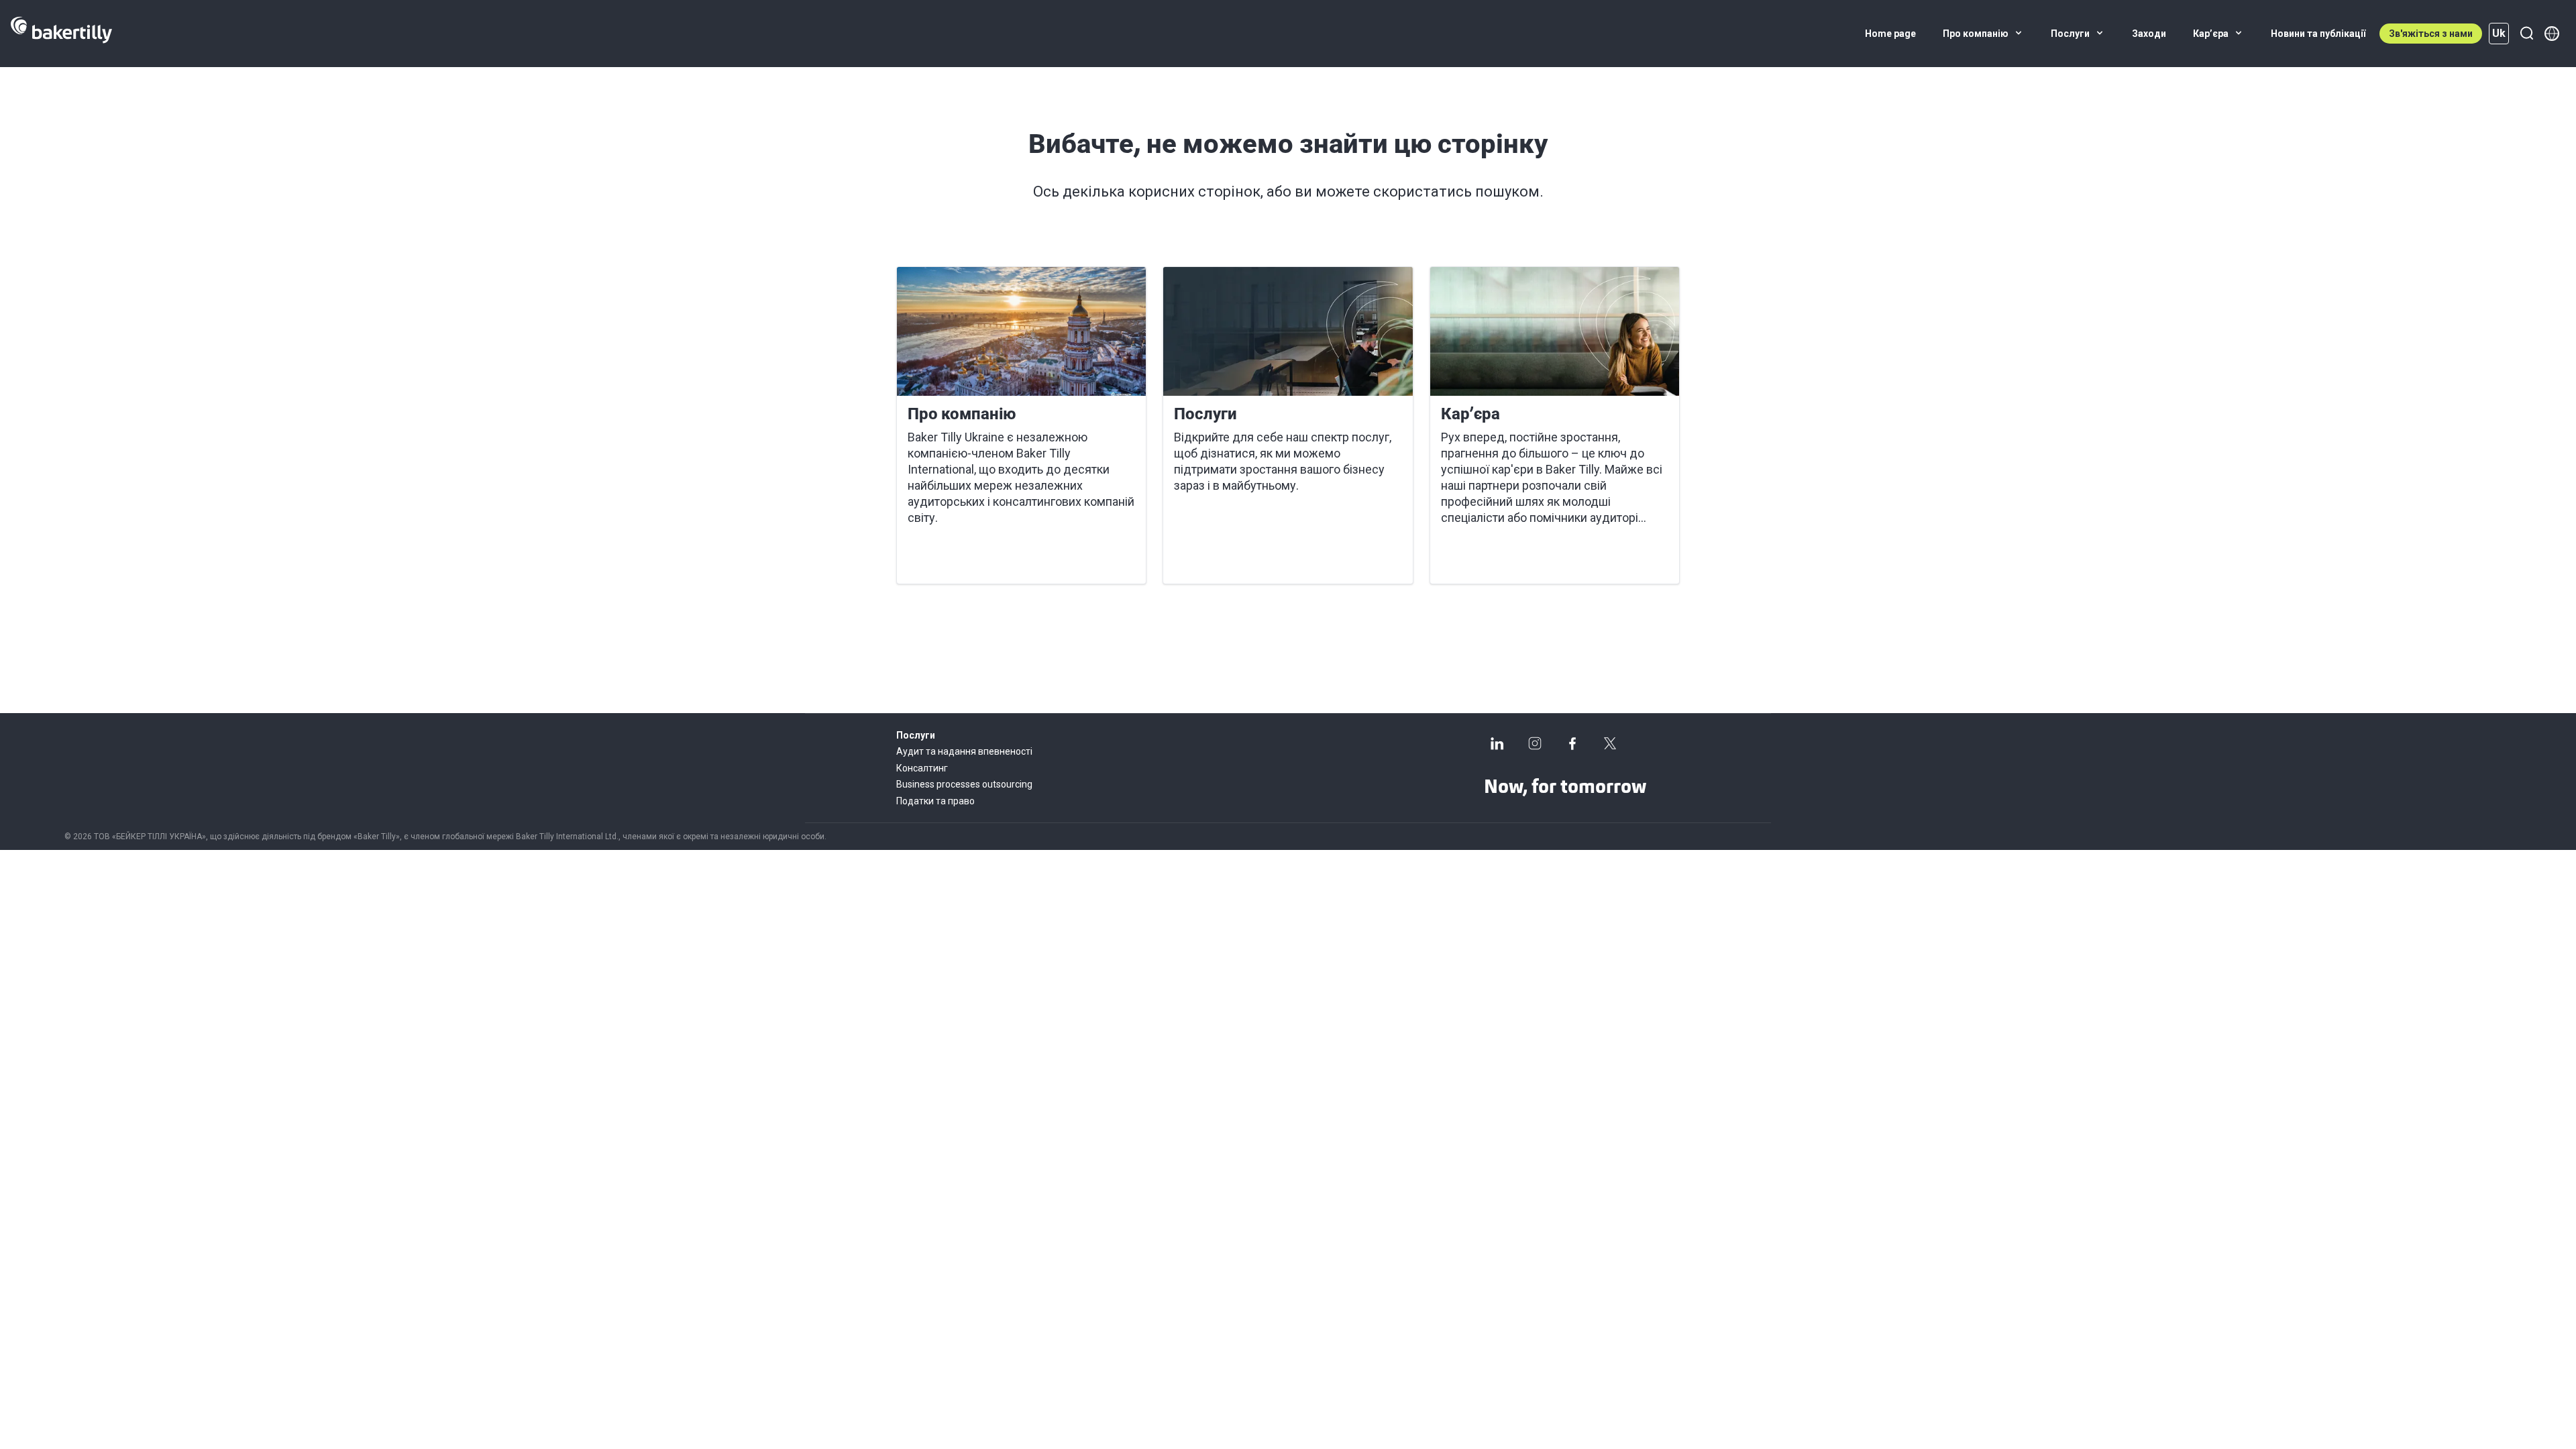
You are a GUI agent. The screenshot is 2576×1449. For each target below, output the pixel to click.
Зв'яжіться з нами (2431, 34)
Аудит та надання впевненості (964, 751)
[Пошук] (2526, 34)
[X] (1610, 743)
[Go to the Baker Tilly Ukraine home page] (61, 34)
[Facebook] (1572, 743)
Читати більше (955, 557)
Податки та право (935, 801)
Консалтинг (922, 768)
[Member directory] (2552, 34)
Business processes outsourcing (964, 784)
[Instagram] (1535, 743)
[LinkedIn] (1497, 743)
